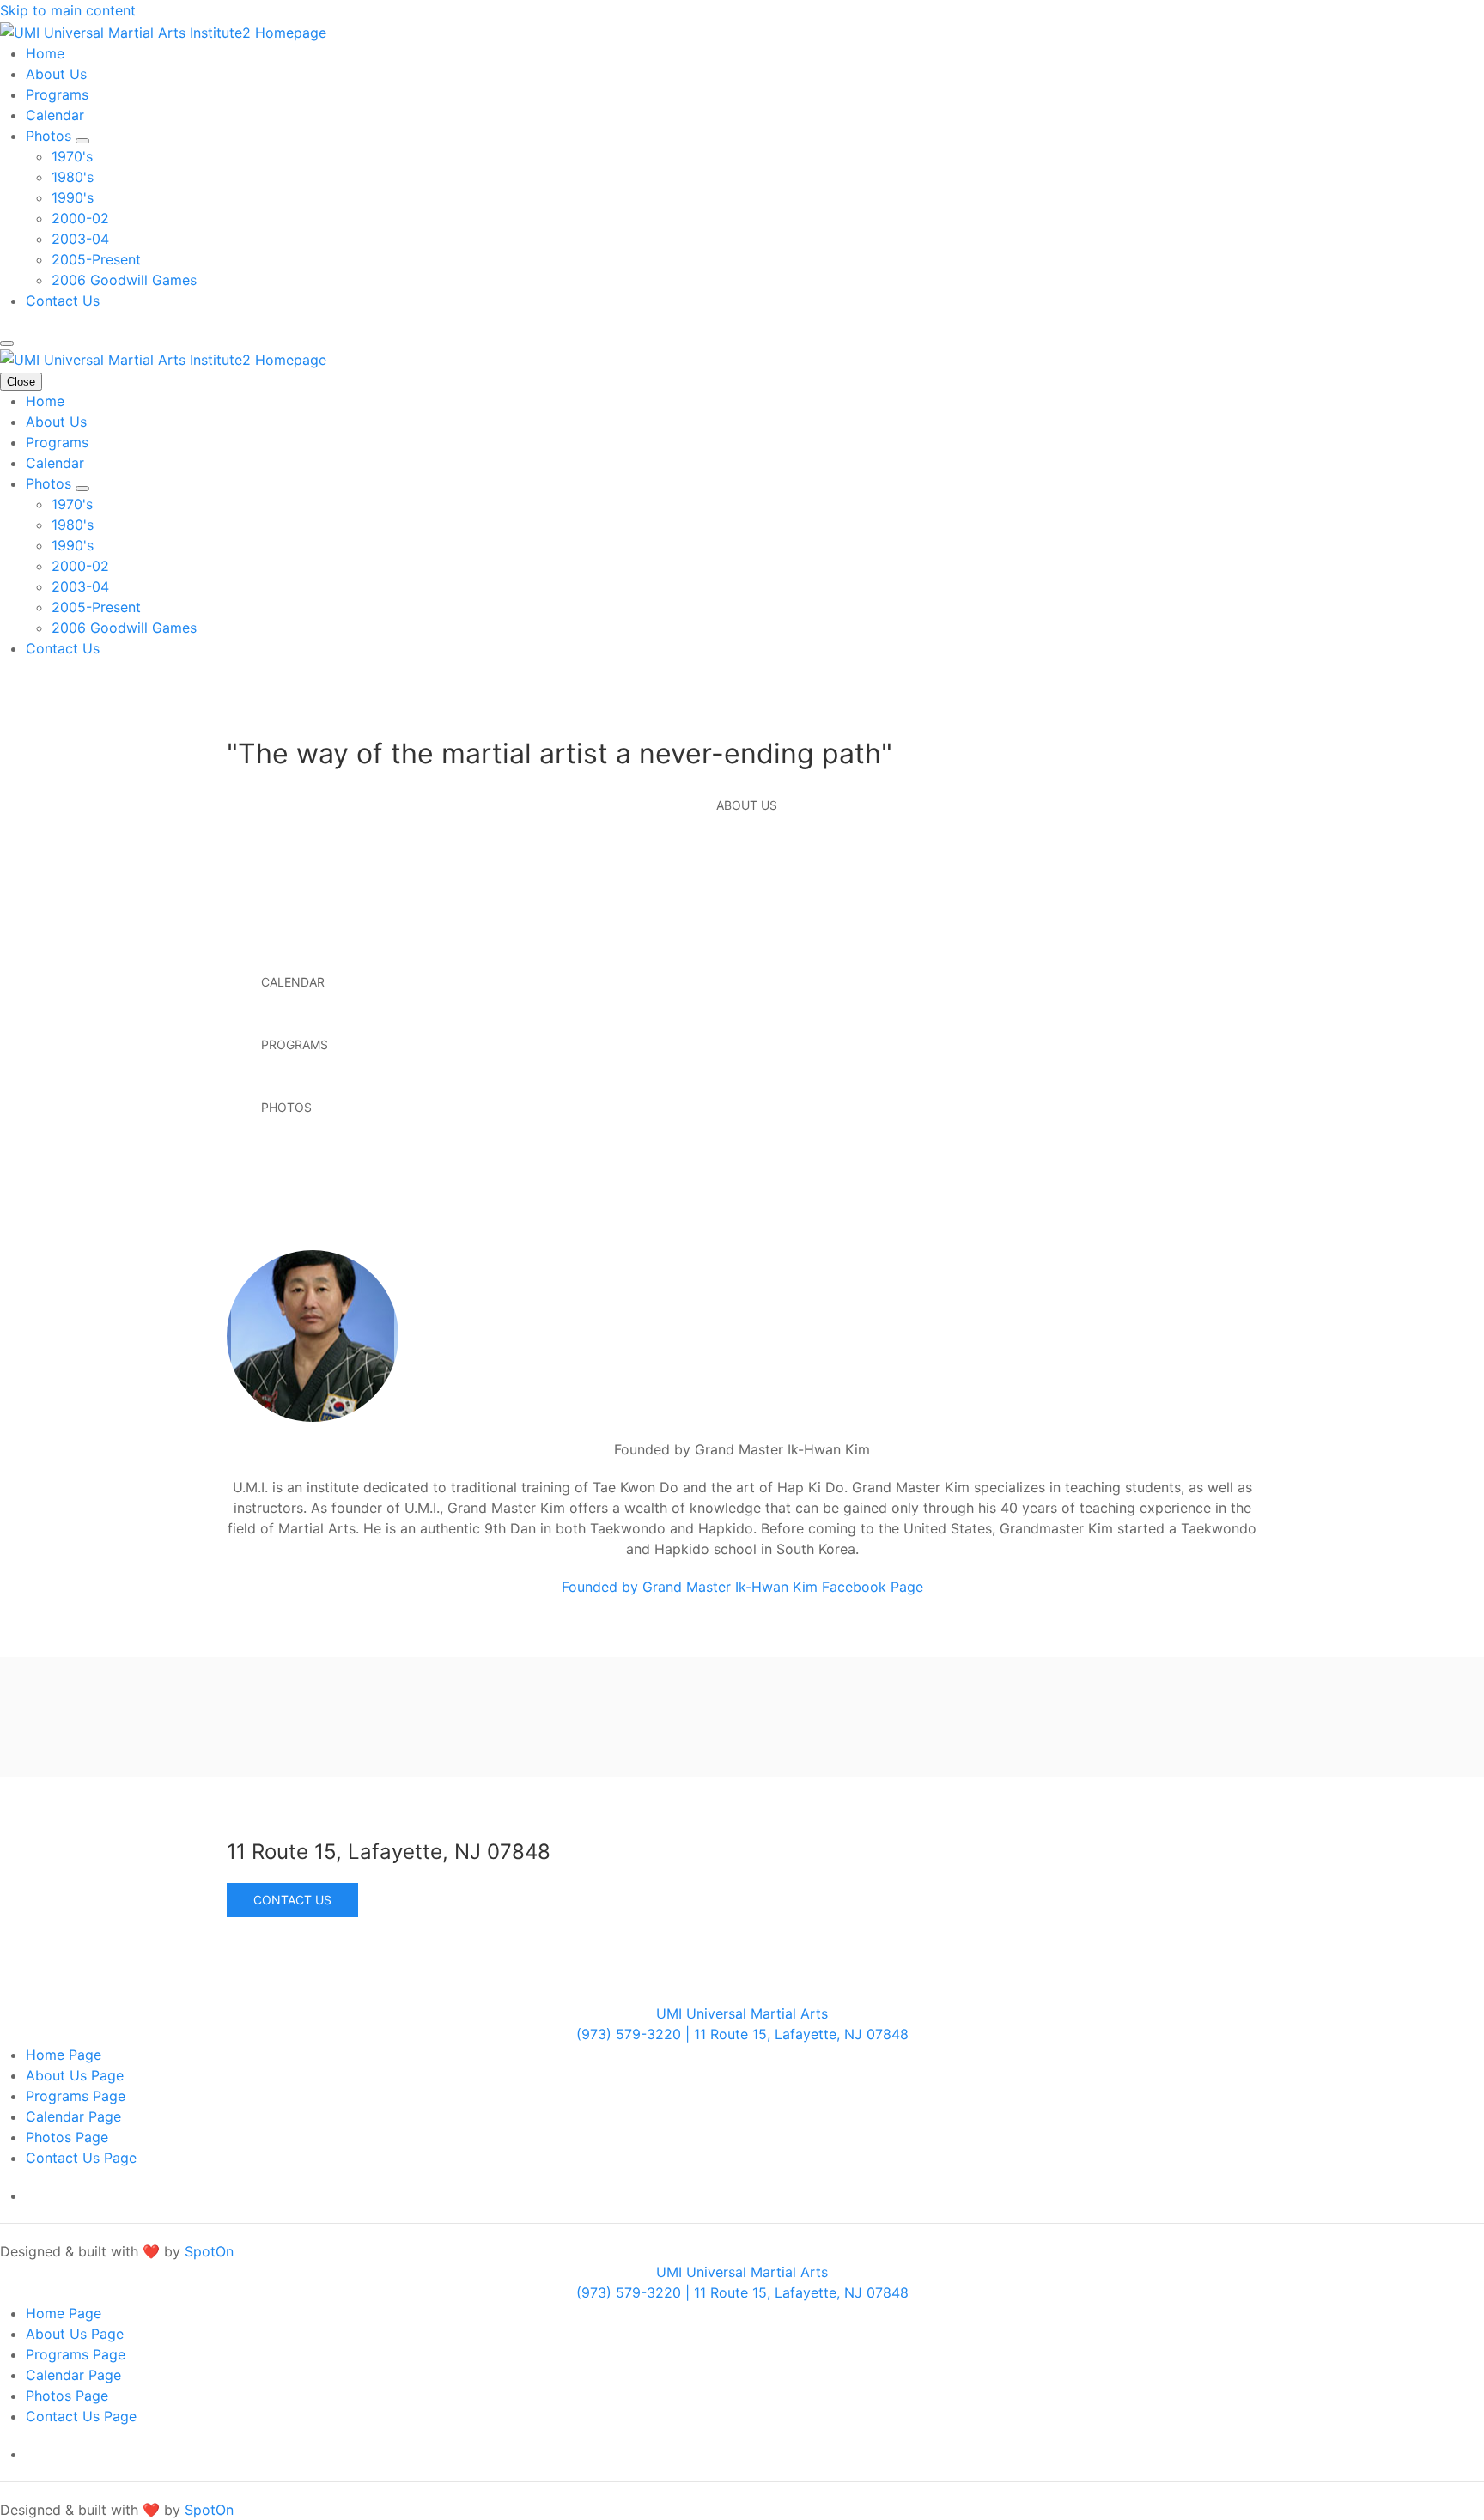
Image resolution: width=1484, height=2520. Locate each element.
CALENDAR (293, 982)
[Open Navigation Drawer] (7, 343)
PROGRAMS (295, 1044)
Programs (57, 94)
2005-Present (96, 259)
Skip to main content (68, 10)
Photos (51, 136)
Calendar (55, 115)
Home (45, 53)
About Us (56, 74)
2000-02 (80, 218)
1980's (73, 177)
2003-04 (80, 239)
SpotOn (209, 2251)
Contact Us (63, 301)
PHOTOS (286, 1107)
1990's (73, 197)
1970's (72, 156)
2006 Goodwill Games (124, 280)
